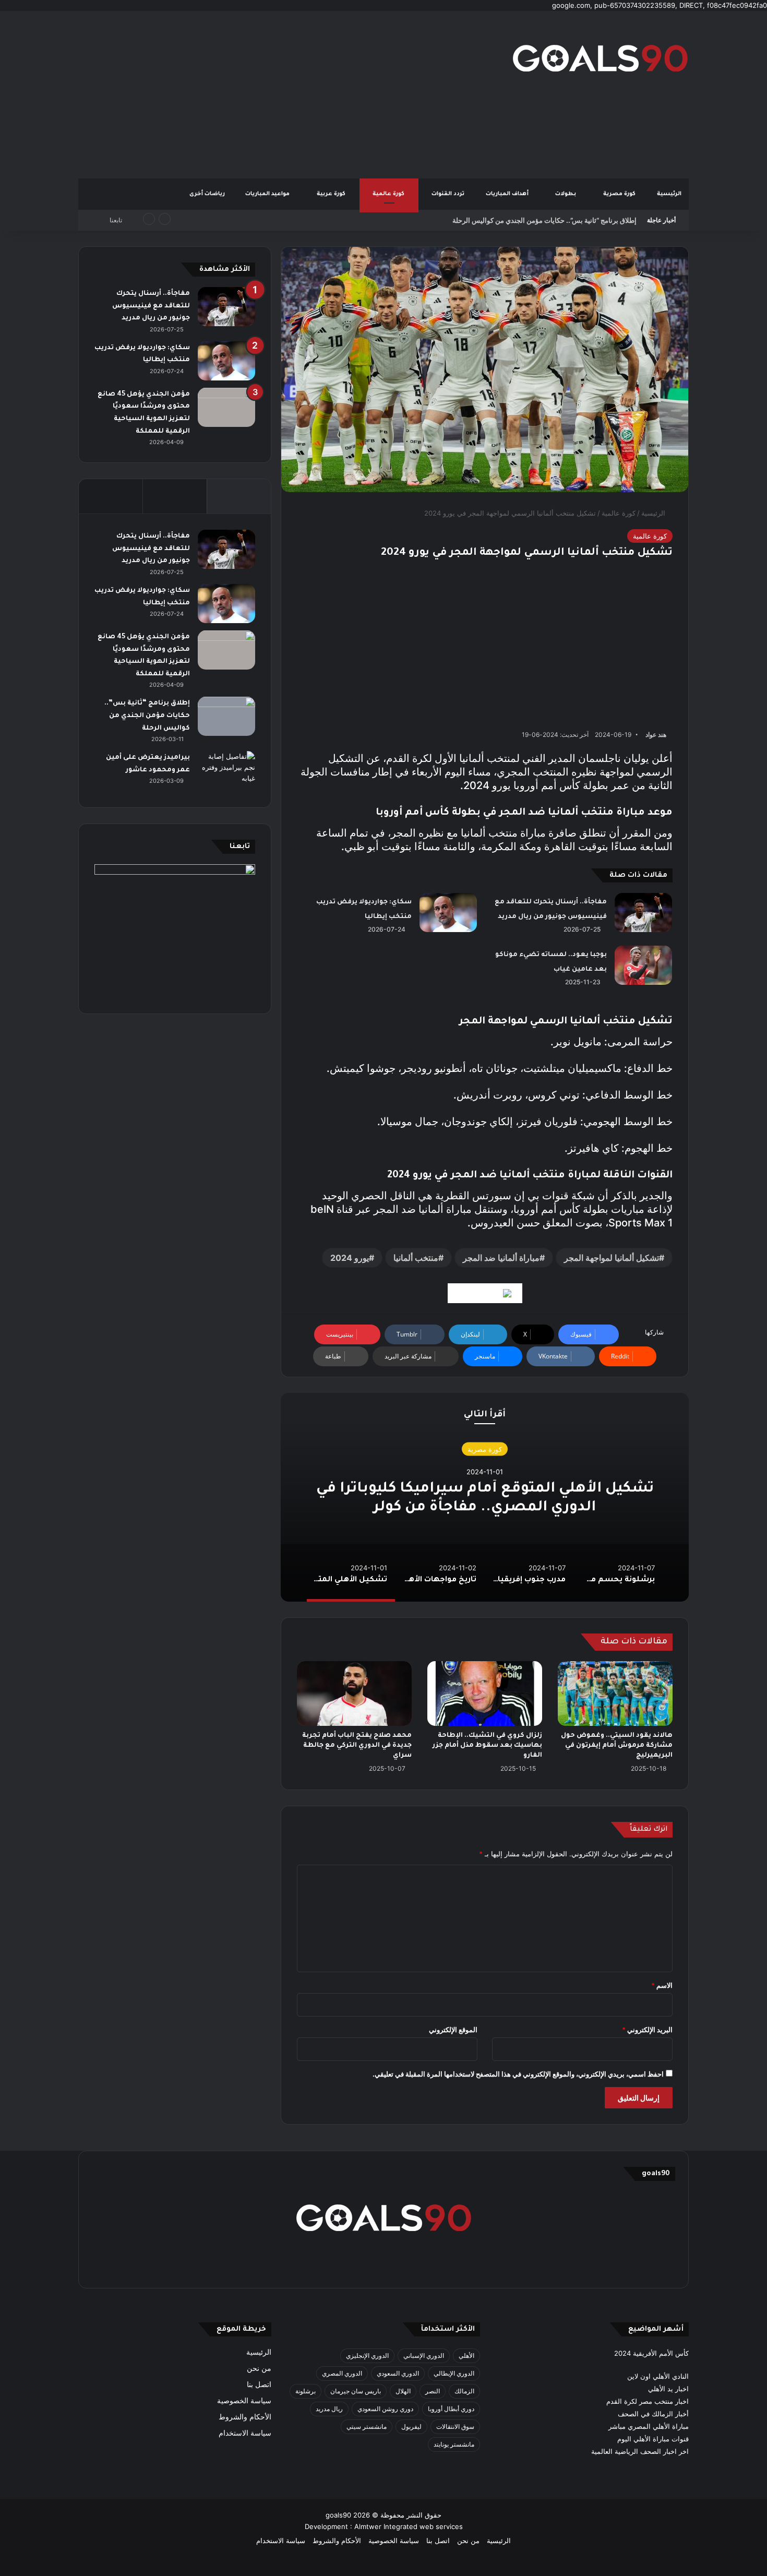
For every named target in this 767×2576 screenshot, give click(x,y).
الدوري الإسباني (424, 2356)
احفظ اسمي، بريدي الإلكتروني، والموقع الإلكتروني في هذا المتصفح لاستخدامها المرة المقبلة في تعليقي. (518, 2074)
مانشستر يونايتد (454, 2444)
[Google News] (485, 1293)
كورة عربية (332, 194)
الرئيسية (669, 194)
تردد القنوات (449, 194)
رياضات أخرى (207, 194)
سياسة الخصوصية (244, 2401)
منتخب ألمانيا (416, 1258)
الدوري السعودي (398, 2373)
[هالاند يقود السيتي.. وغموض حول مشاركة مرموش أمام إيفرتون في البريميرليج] (615, 1694)
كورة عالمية (389, 194)
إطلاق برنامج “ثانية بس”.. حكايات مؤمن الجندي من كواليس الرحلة (544, 220)
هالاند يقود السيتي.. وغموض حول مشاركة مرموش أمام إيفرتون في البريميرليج (617, 1746)
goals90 (338, 2515)
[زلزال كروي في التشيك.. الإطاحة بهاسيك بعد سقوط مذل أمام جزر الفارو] (485, 1694)
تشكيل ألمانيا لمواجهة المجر (612, 1258)
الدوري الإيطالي (454, 2373)
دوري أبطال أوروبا (451, 2409)
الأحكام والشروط (245, 2417)
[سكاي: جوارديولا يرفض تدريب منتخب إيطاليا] (448, 913)
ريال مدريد (329, 2409)
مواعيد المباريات (268, 194)
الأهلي (466, 2356)
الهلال (403, 2391)
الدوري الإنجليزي (367, 2356)
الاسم (662, 1985)
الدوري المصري (342, 2373)
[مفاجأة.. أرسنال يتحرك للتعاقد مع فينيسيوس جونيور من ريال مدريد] (643, 913)
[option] (485, 1497)
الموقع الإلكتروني (453, 2030)
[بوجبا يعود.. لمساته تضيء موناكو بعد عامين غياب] (643, 965)
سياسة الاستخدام (245, 2433)
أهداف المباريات (508, 194)
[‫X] (434, 2266)
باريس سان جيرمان (356, 2391)
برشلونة (305, 2391)
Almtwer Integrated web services (409, 2526)
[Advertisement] (279, 94)
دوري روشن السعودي (385, 2409)
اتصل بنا (259, 2384)
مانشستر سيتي (367, 2426)
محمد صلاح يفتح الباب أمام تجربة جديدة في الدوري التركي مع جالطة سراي (357, 1746)
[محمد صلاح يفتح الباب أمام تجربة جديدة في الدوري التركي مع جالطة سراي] (354, 1694)
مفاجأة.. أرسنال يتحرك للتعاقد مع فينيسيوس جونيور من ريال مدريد (151, 306)
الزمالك (464, 2391)
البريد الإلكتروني (647, 2030)
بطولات (566, 194)
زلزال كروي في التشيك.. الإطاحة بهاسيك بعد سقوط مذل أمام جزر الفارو (487, 1746)
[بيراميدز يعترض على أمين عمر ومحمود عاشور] (226, 771)
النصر (433, 2391)
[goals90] (600, 58)
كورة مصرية (620, 194)
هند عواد (656, 735)
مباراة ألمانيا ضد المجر (501, 1258)
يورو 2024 (350, 1258)
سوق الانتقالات (455, 2426)
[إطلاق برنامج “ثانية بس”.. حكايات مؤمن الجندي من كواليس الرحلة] (226, 716)
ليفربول (411, 2426)
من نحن (259, 2368)
